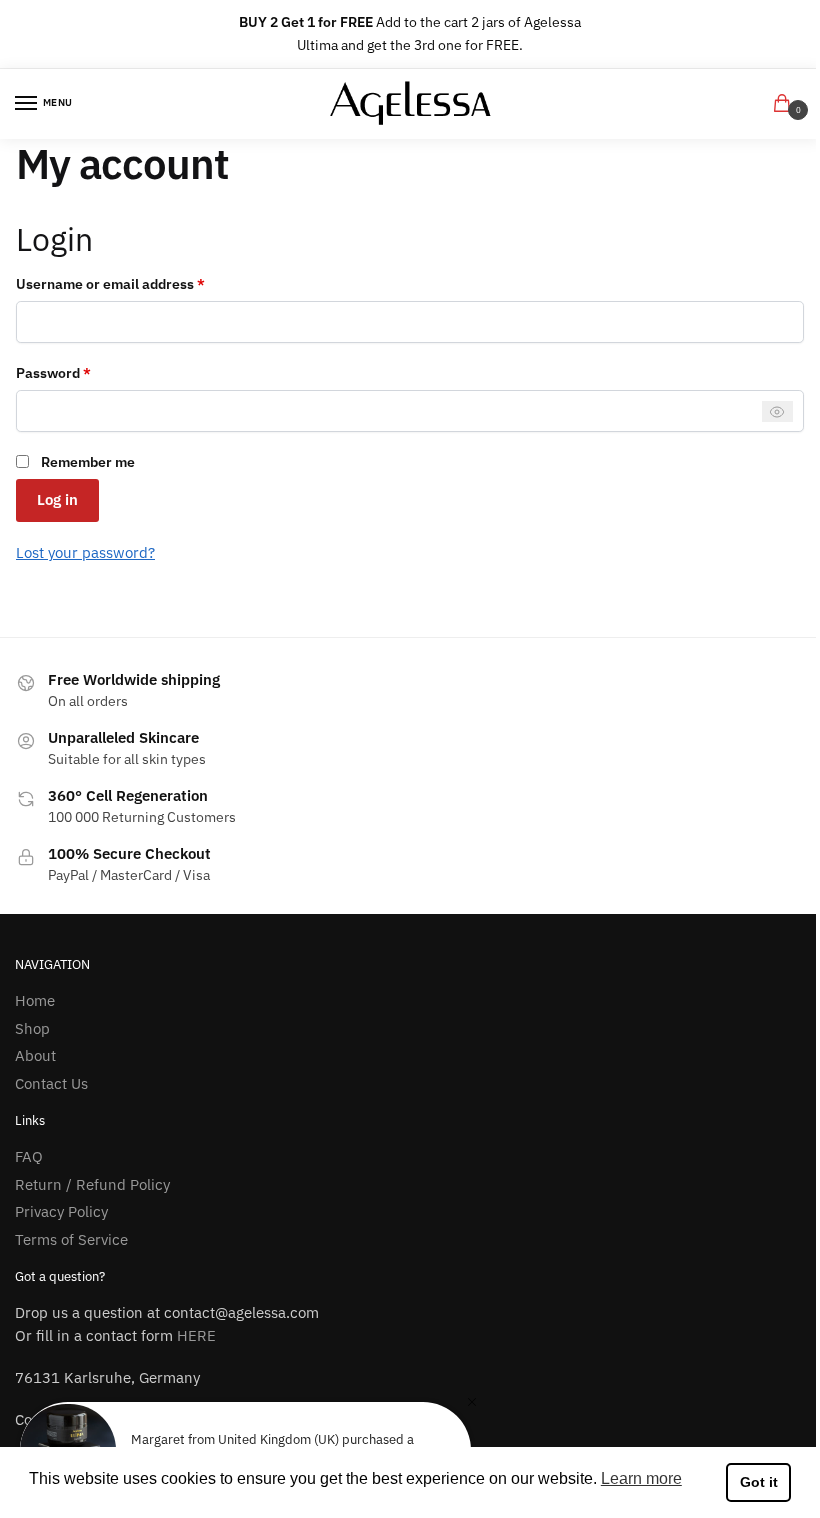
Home (35, 1000)
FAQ (29, 1156)
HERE (196, 1335)
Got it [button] (759, 1482)
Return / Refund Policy (92, 1184)
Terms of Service (71, 1239)
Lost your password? (85, 552)
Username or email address (139, 283)
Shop (32, 1028)
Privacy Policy (61, 1211)
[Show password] (777, 411)
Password (82, 372)
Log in (57, 499)
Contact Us (51, 1083)
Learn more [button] (641, 1478)
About (35, 1055)
